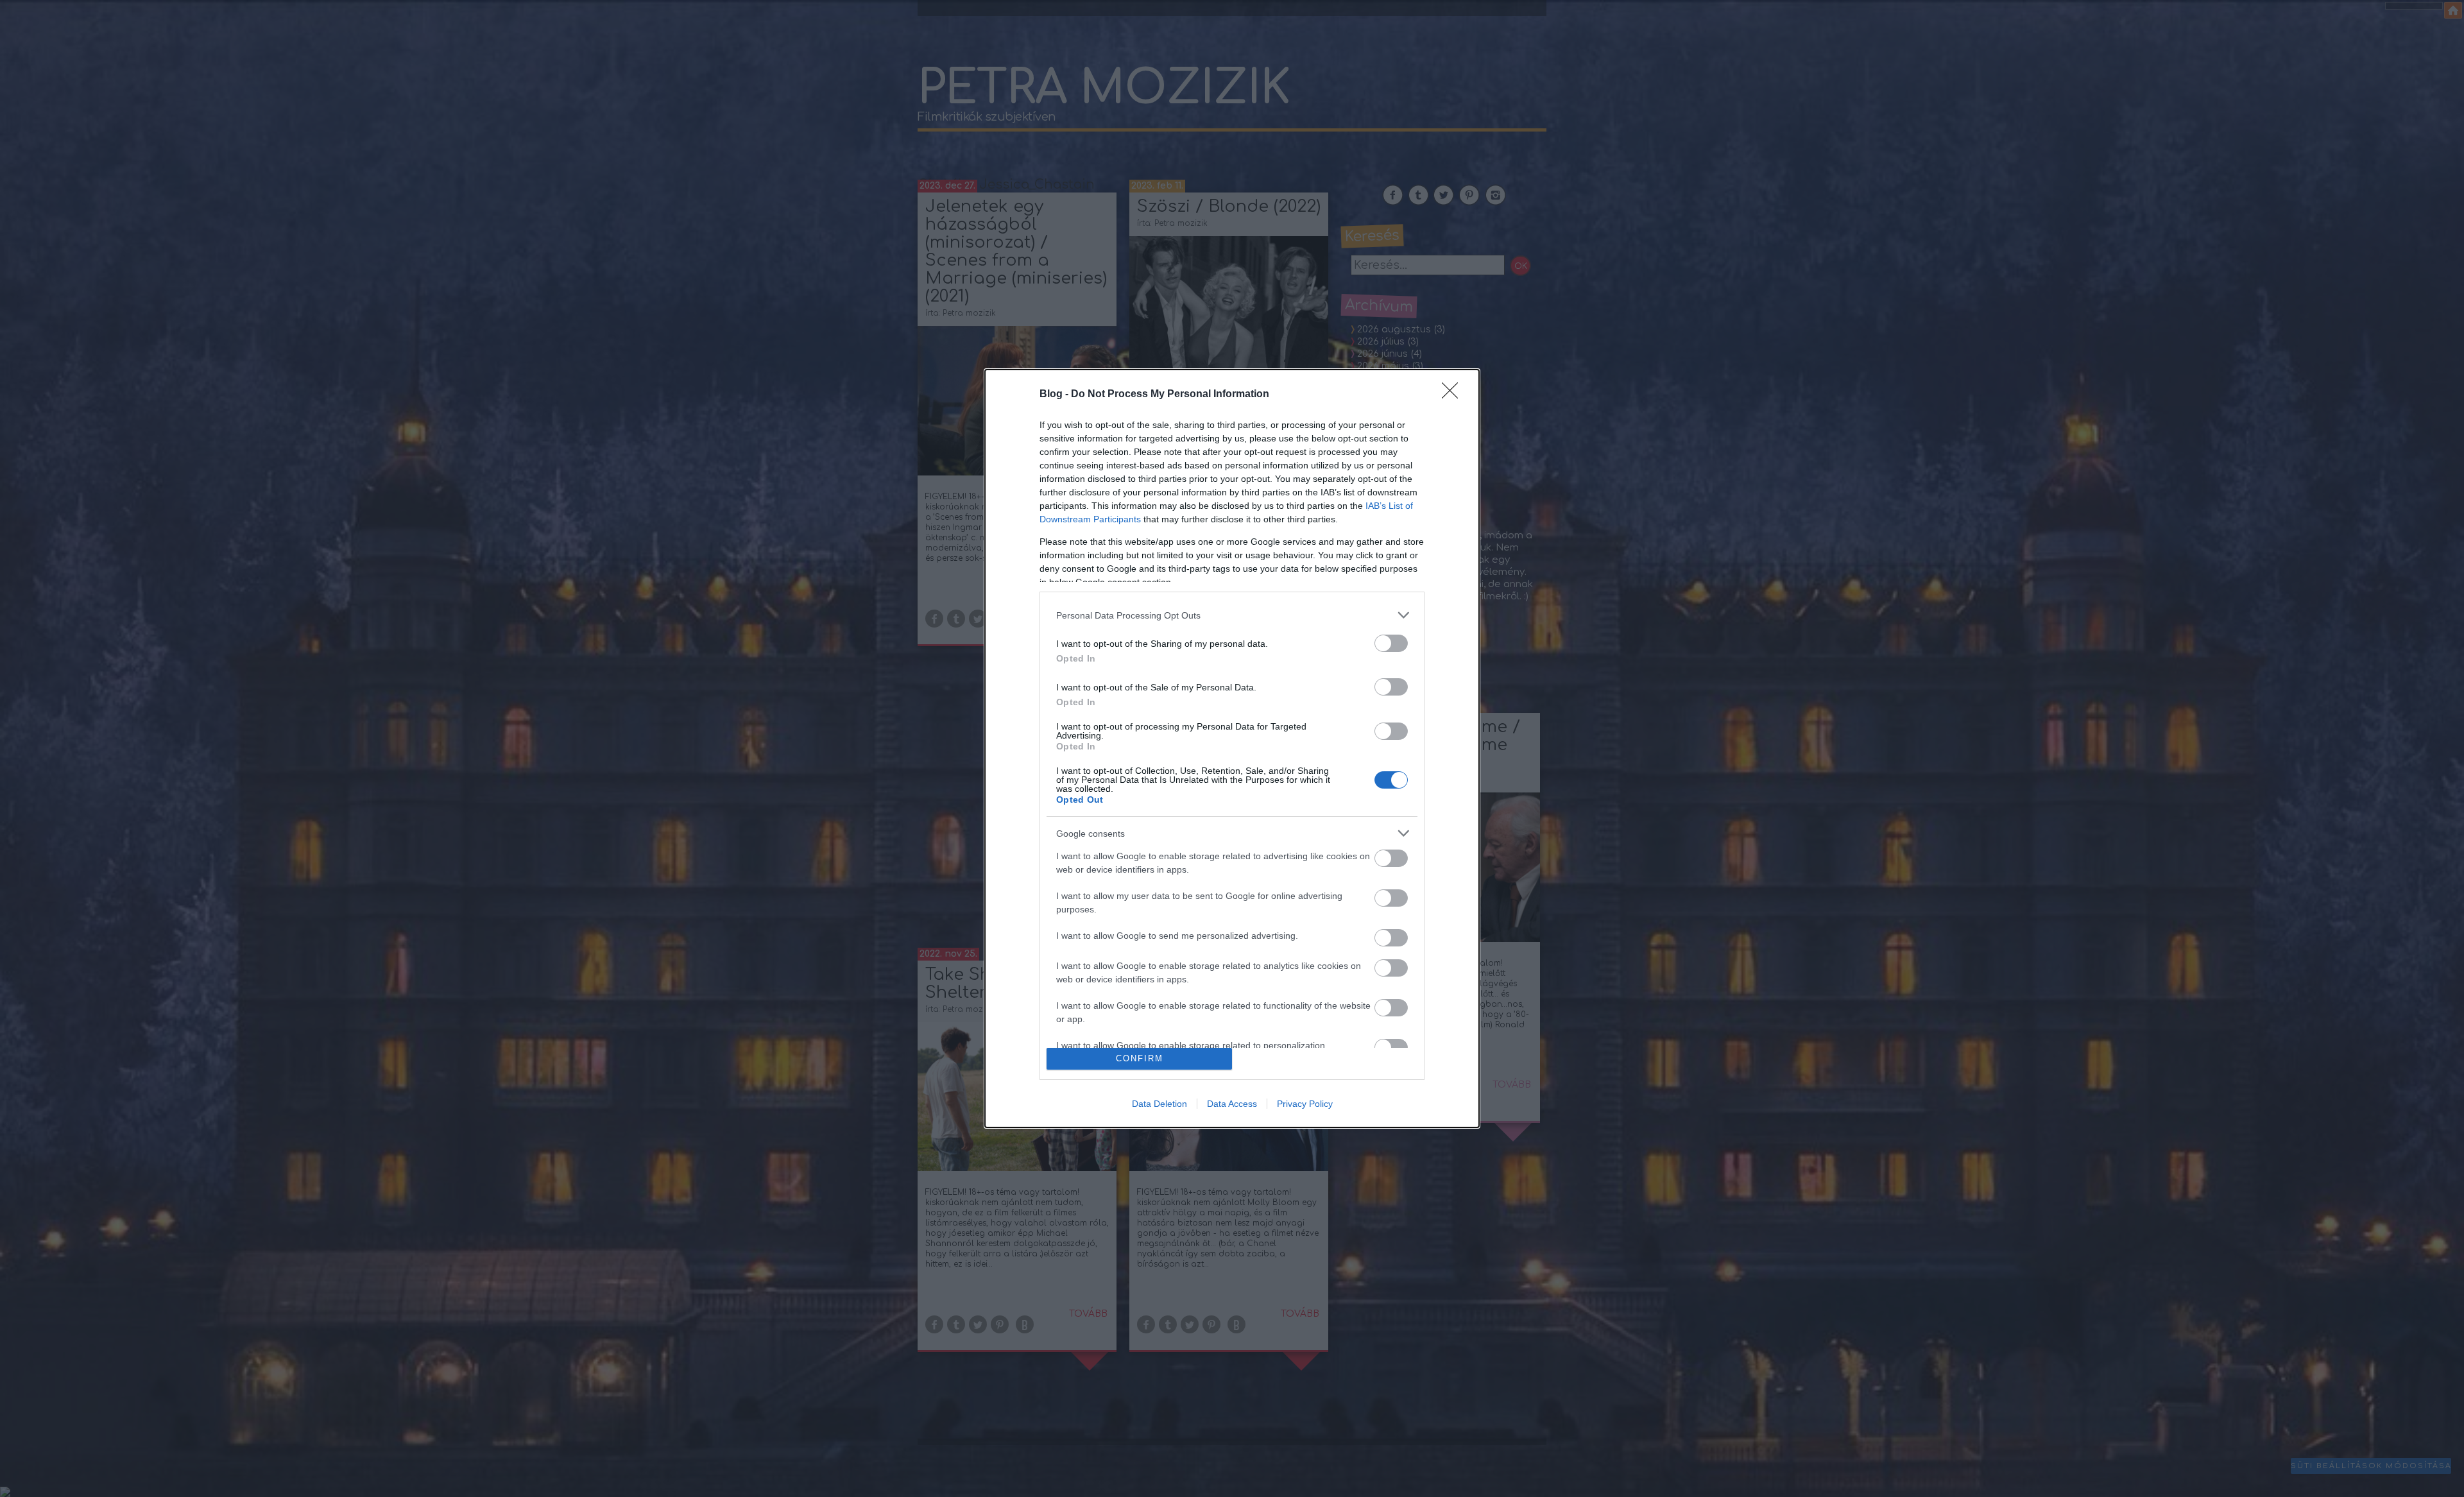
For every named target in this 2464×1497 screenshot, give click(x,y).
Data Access (1232, 1104)
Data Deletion (1159, 1104)
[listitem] (1232, 615)
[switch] (1391, 643)
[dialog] (1232, 748)
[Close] (1454, 395)
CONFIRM (1140, 1058)
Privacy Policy (1305, 1104)
